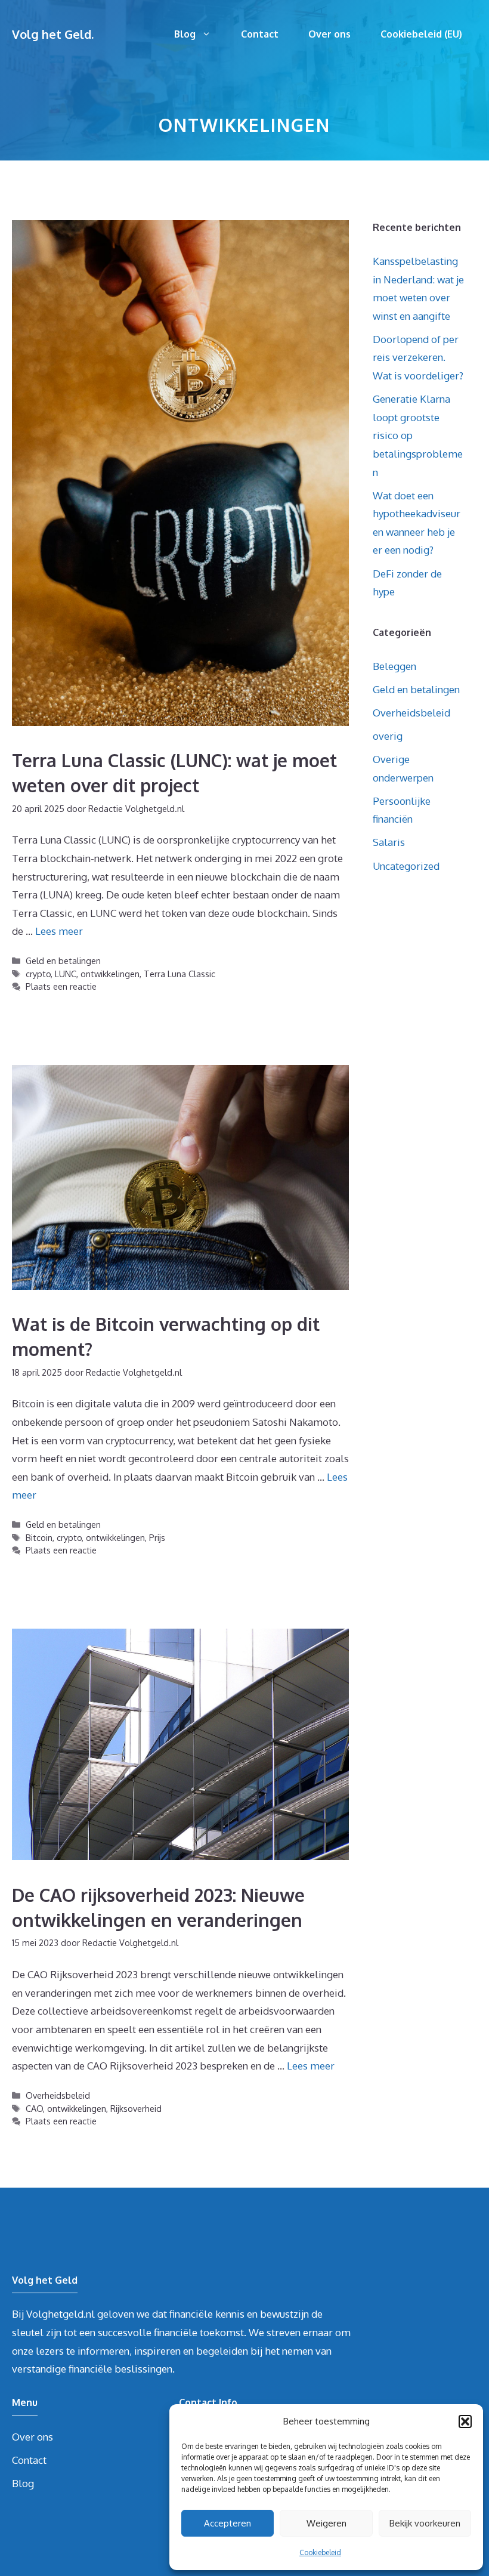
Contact (260, 34)
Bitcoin (39, 1537)
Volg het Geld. (53, 34)
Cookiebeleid (320, 2552)
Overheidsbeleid (58, 2095)
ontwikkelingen (110, 974)
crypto (38, 974)
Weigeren (326, 2523)
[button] (465, 2421)
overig (388, 736)
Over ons (329, 34)
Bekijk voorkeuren (425, 2523)
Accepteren (228, 2523)
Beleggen (394, 666)
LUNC (66, 974)
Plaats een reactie (61, 986)
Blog (185, 34)
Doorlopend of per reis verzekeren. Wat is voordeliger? (418, 357)
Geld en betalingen (63, 960)
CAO (34, 2108)
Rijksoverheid (136, 2108)
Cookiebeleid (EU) (421, 34)
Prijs (157, 1537)
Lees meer (59, 931)
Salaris (389, 842)
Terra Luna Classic (179, 974)
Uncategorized (406, 866)
